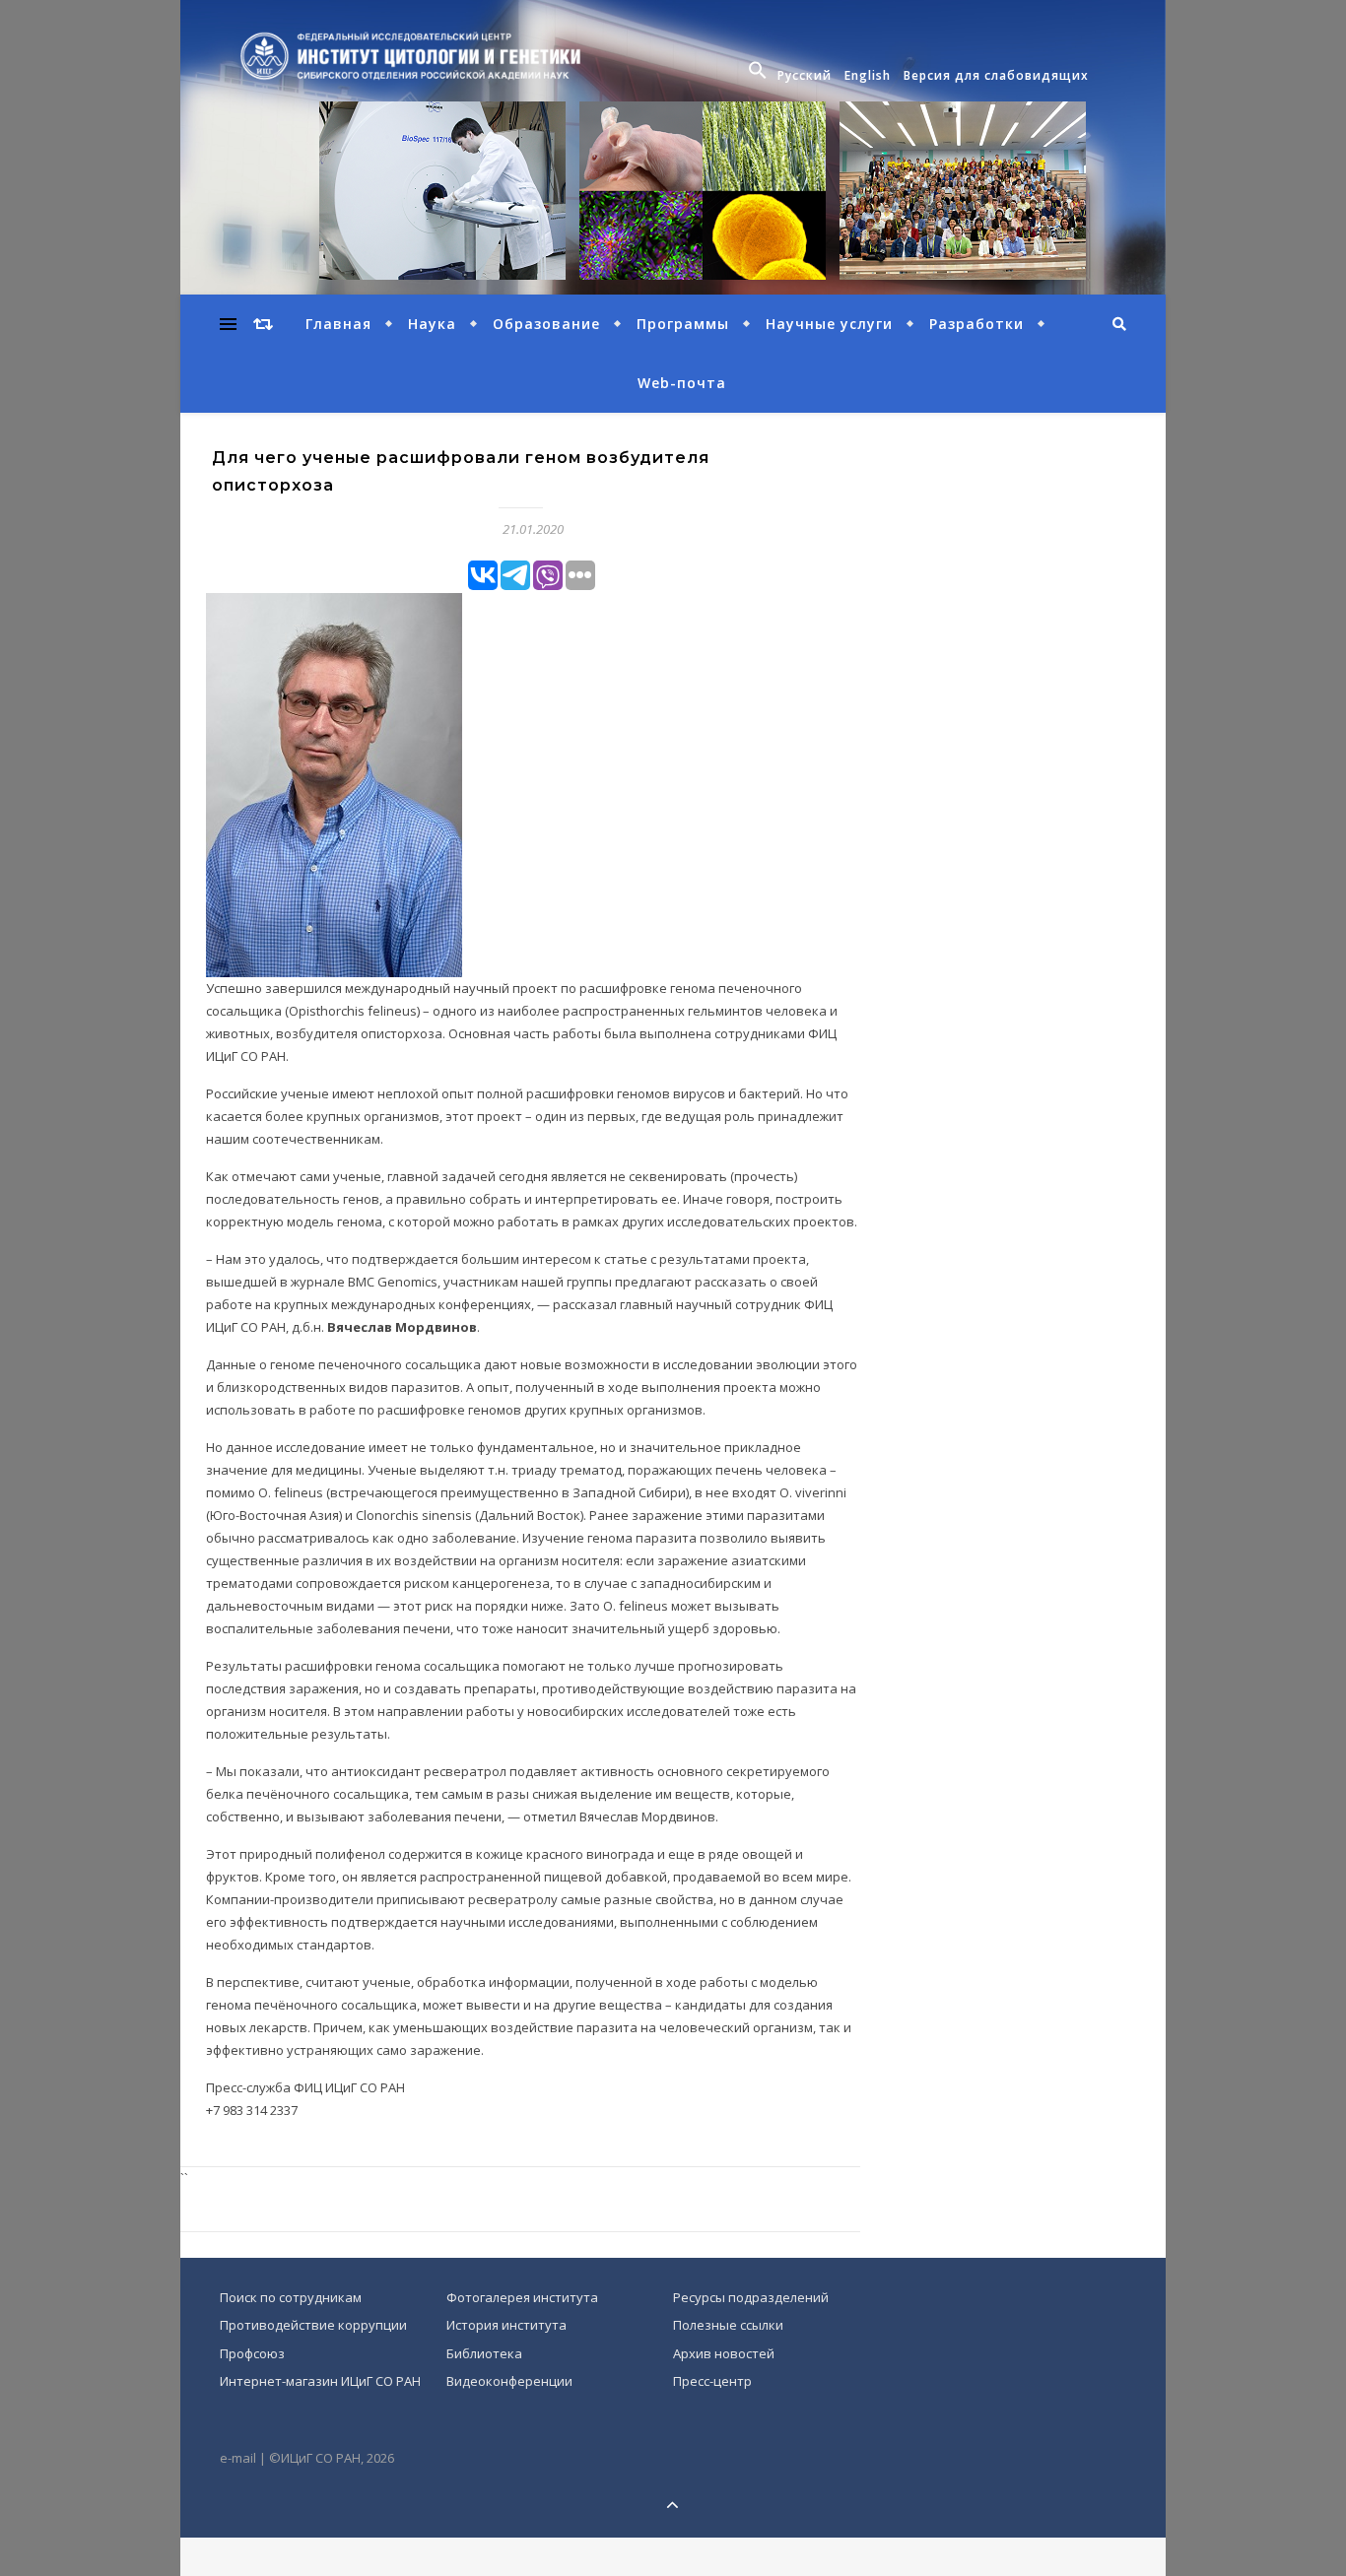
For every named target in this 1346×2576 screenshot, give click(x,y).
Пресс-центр (712, 2381)
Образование (546, 324)
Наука (432, 324)
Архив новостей (724, 2353)
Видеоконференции (509, 2381)
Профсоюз (252, 2353)
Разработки (976, 324)
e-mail (238, 2458)
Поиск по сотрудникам (291, 2297)
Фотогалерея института (522, 2297)
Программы (683, 324)
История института (506, 2325)
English (868, 75)
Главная (338, 324)
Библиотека (484, 2353)
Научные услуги (829, 324)
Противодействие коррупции (313, 2325)
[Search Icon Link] (760, 76)
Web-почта (682, 383)
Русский (805, 75)
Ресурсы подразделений (751, 2297)
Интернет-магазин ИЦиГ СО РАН (320, 2381)
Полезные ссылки (728, 2325)
